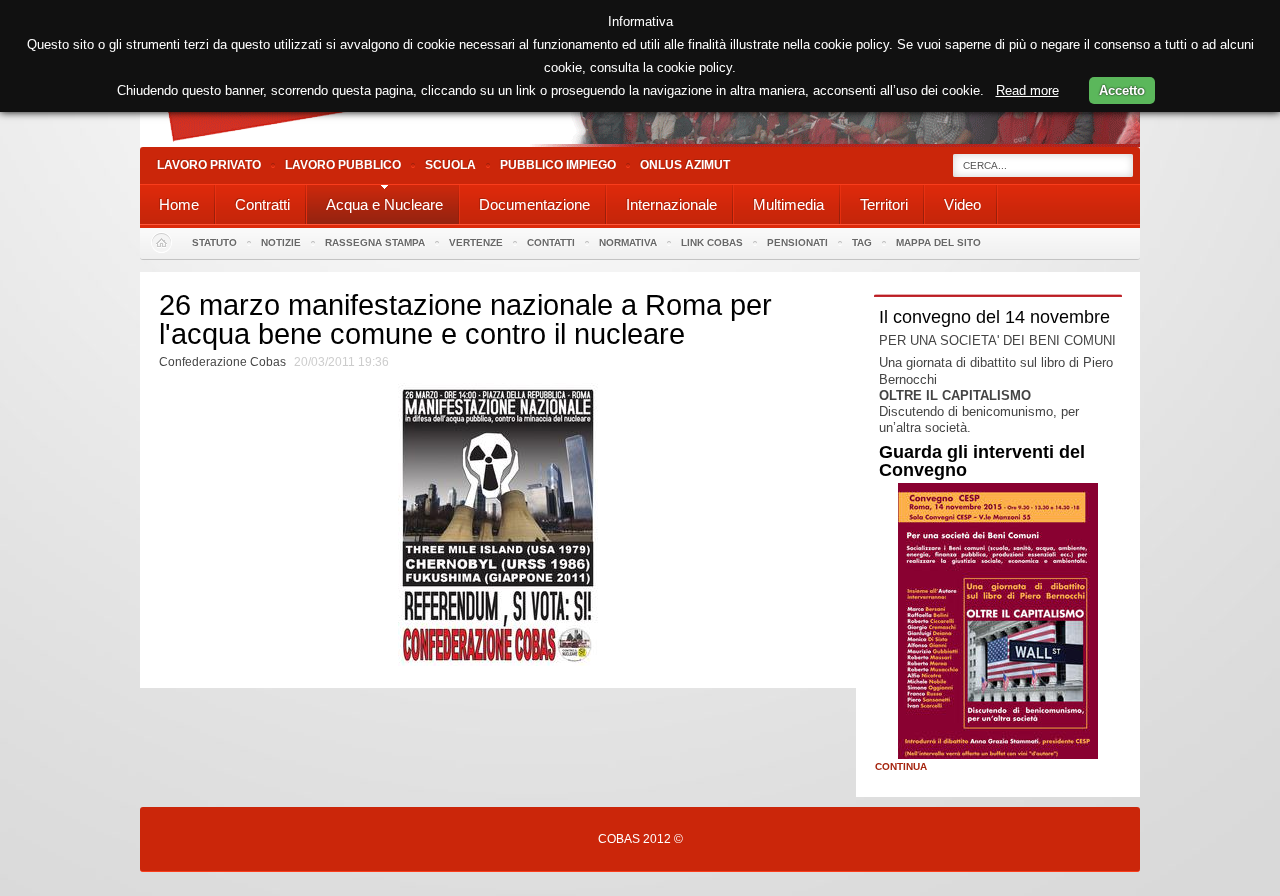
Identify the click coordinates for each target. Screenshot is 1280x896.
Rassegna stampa (375, 242)
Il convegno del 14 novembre (994, 317)
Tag (862, 242)
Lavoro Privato (209, 165)
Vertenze (476, 242)
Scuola (450, 165)
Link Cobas (712, 242)
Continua (901, 767)
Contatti (551, 242)
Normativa (628, 242)
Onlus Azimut (685, 165)
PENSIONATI (797, 242)
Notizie (281, 242)
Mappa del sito (938, 242)
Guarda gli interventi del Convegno (982, 461)
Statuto (214, 242)
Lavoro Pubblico (343, 165)
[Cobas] (640, 142)
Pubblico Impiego (558, 165)
